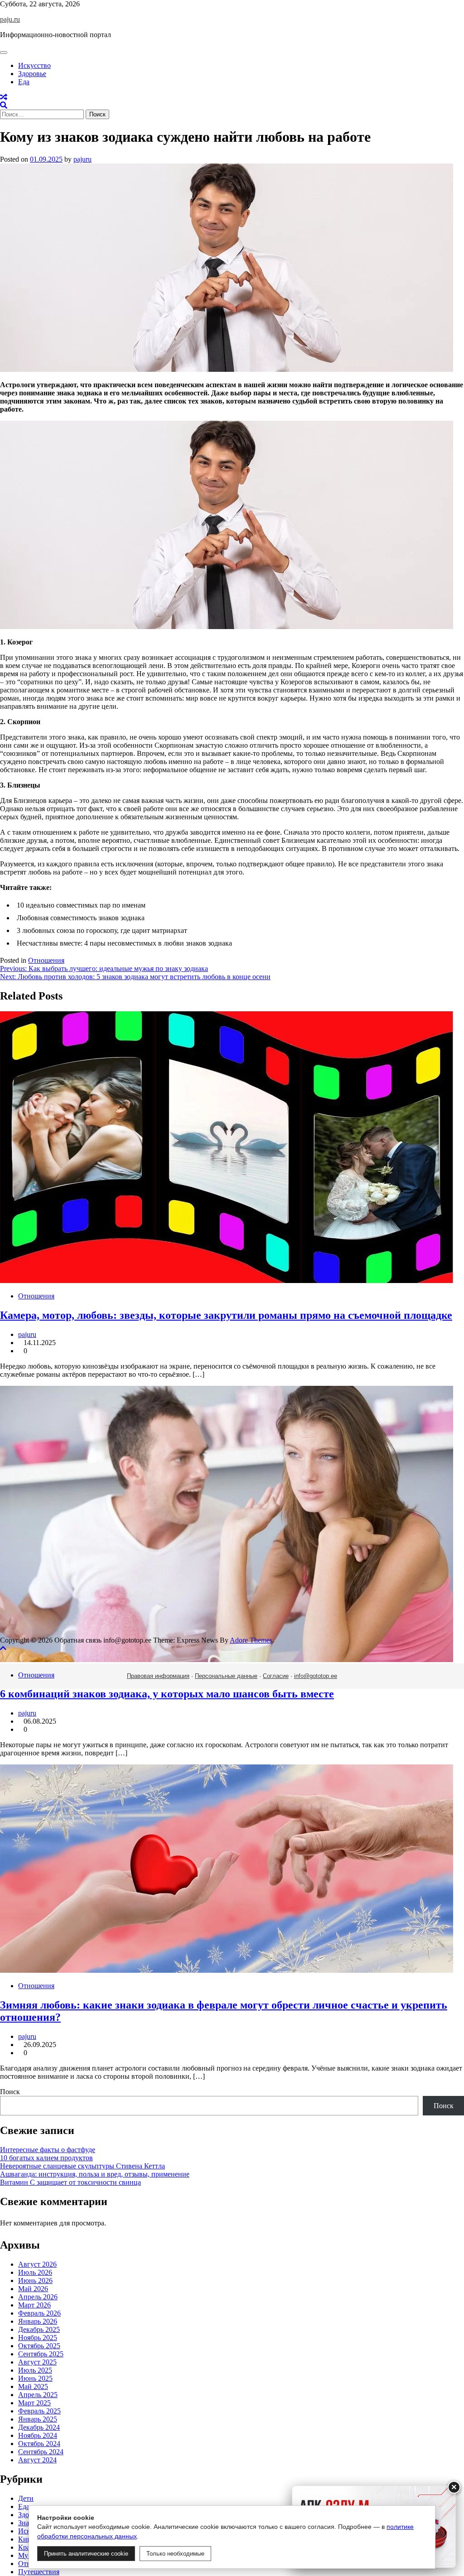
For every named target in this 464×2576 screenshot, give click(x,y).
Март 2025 (34, 2403)
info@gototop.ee (316, 1676)
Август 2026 (37, 2264)
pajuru (82, 159)
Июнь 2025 (35, 2378)
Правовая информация (158, 1676)
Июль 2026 (35, 2272)
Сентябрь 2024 (41, 2452)
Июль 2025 (35, 2370)
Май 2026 (33, 2289)
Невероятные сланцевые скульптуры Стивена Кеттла (82, 2166)
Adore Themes (251, 1640)
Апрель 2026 (38, 2297)
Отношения (46, 960)
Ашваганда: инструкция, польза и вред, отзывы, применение (95, 2174)
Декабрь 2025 (39, 2329)
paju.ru (10, 19)
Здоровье (32, 74)
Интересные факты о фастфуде (48, 2150)
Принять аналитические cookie (86, 2554)
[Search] (4, 105)
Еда (24, 82)
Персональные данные (226, 1676)
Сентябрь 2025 (41, 2354)
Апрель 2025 (38, 2395)
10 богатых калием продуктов (46, 2158)
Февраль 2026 (39, 2313)
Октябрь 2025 (39, 2346)
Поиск (10, 2092)
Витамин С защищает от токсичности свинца (70, 2182)
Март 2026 (34, 2305)
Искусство (34, 65)
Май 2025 (33, 2386)
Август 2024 (37, 2460)
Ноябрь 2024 (38, 2435)
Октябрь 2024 (39, 2444)
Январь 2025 (38, 2419)
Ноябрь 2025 (38, 2338)
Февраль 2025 (39, 2411)
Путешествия (39, 2572)
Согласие (276, 1676)
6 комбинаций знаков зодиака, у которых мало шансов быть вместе (167, 1694)
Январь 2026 (38, 2321)
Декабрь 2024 (39, 2427)
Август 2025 (37, 2362)
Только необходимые (175, 2554)
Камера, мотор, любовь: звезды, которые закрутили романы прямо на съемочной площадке (226, 1315)
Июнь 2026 (35, 2280)
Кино (27, 2539)
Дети (26, 2498)
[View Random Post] (4, 97)
